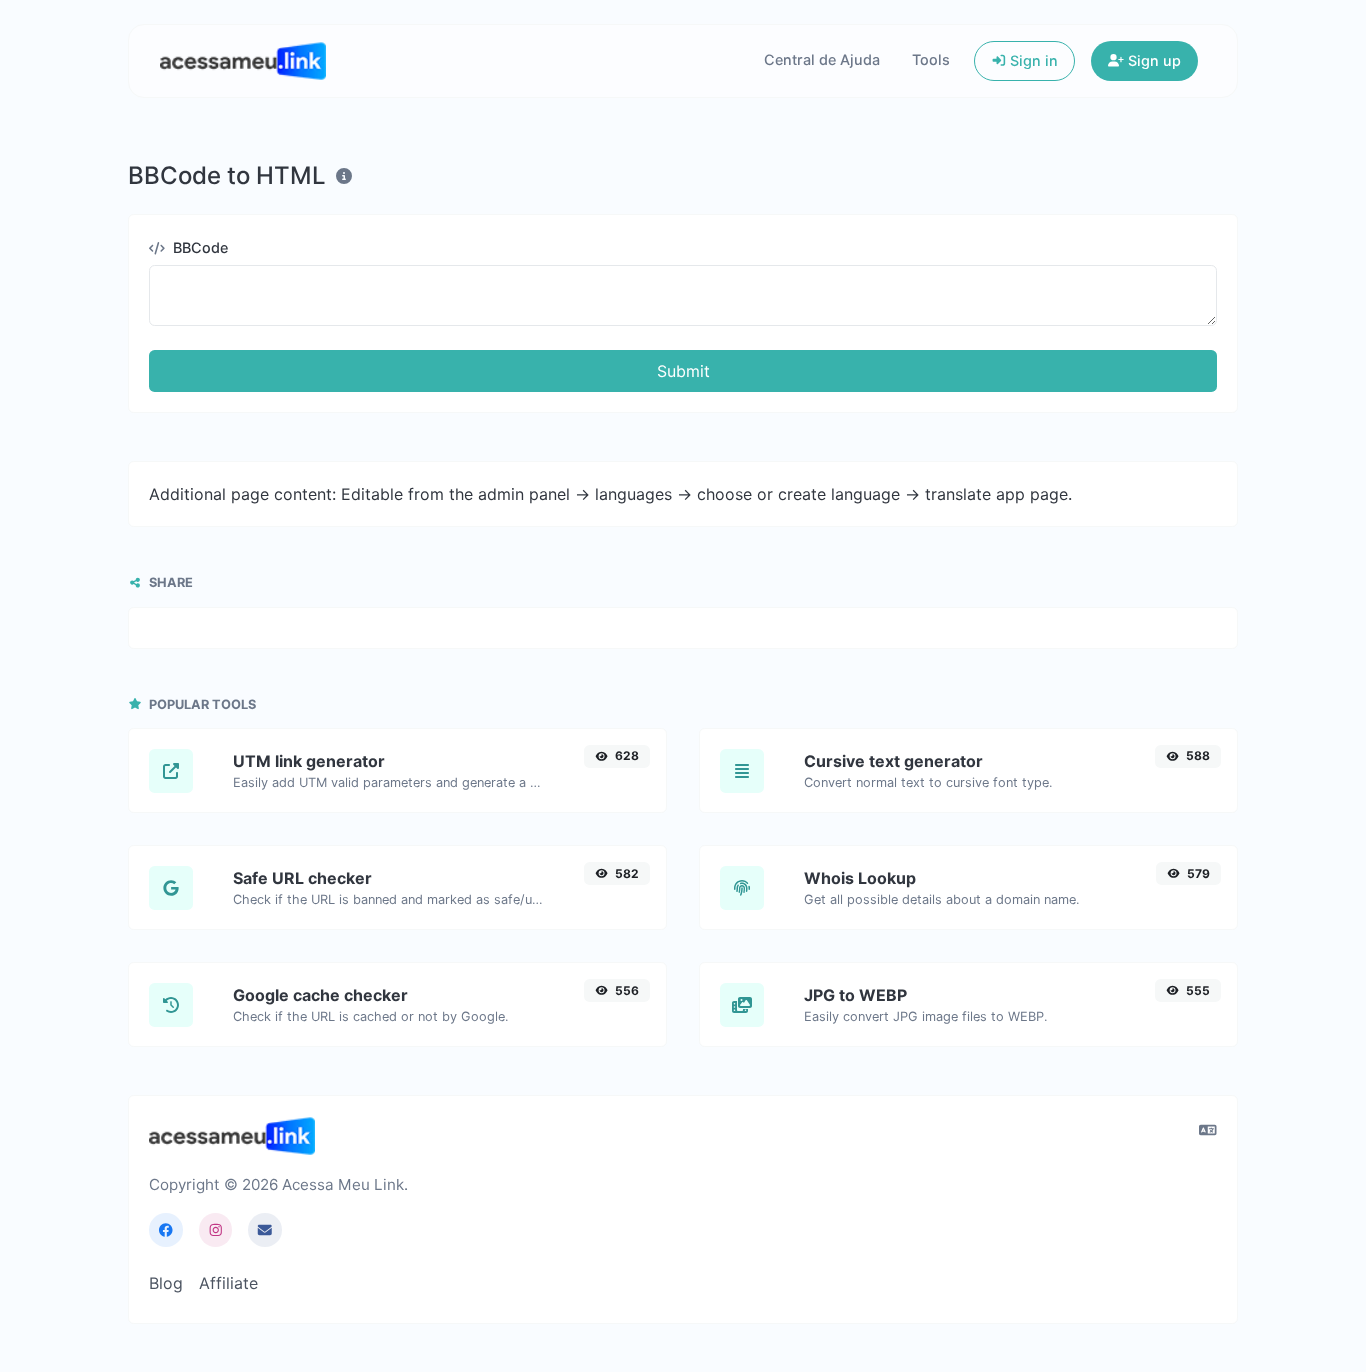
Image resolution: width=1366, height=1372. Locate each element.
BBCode (198, 247)
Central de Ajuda (822, 59)
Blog (166, 1283)
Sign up (1152, 60)
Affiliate (228, 1283)
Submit (683, 371)
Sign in (1032, 60)
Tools (931, 59)
